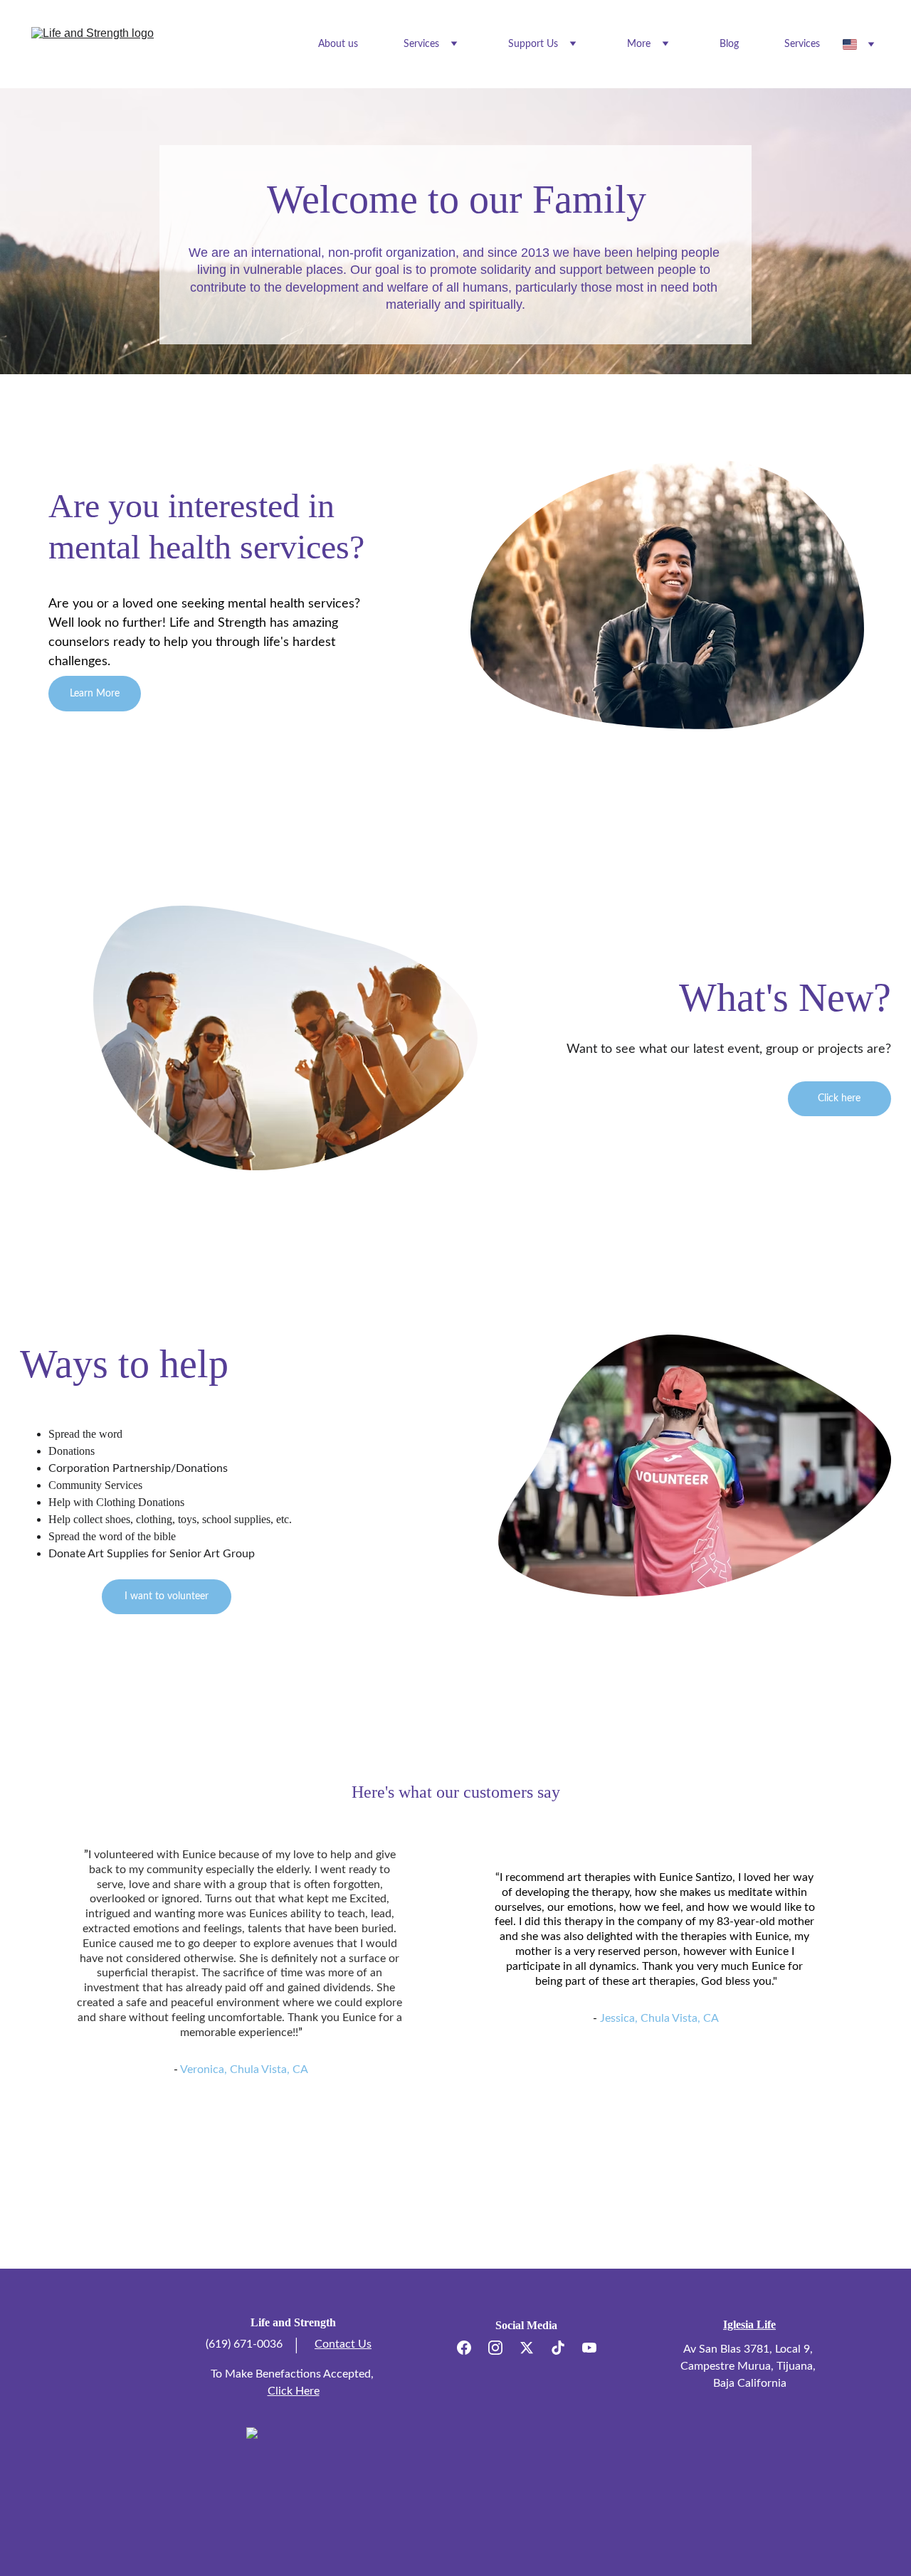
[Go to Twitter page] (534, 2348)
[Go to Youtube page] (589, 2348)
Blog (729, 44)
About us (338, 44)
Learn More (95, 694)
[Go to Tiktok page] (565, 2348)
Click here (839, 1098)
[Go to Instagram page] (502, 2348)
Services (802, 44)
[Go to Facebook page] (471, 2348)
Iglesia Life (749, 2325)
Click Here (294, 2391)
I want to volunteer (167, 1596)
